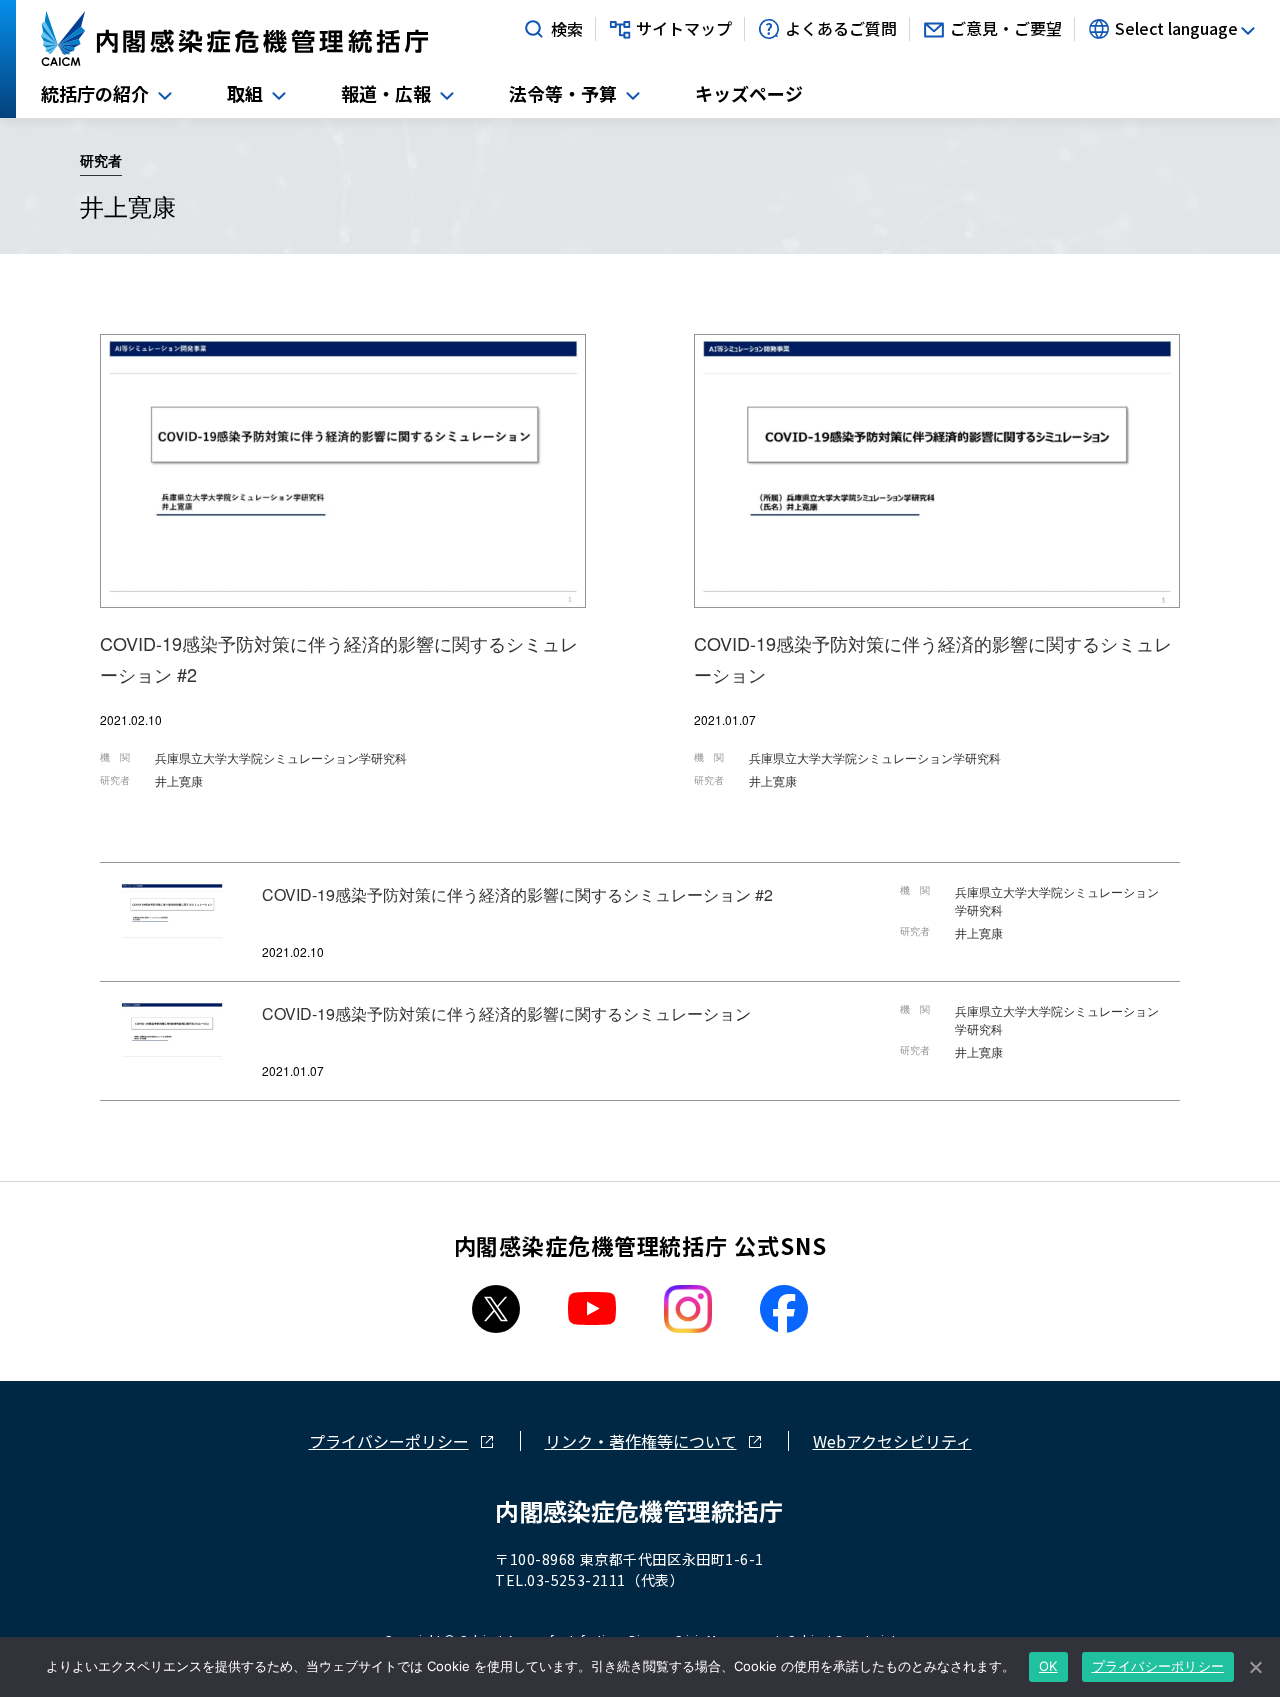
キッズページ (749, 93)
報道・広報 (386, 93)
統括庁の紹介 (95, 93)
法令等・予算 (563, 93)
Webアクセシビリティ (892, 1441)
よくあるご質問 (841, 29)
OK (1048, 1666)
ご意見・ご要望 (1006, 29)
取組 (245, 93)
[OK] (1255, 1667)
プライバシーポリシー (389, 1441)
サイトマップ (684, 29)
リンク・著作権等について (641, 1441)
